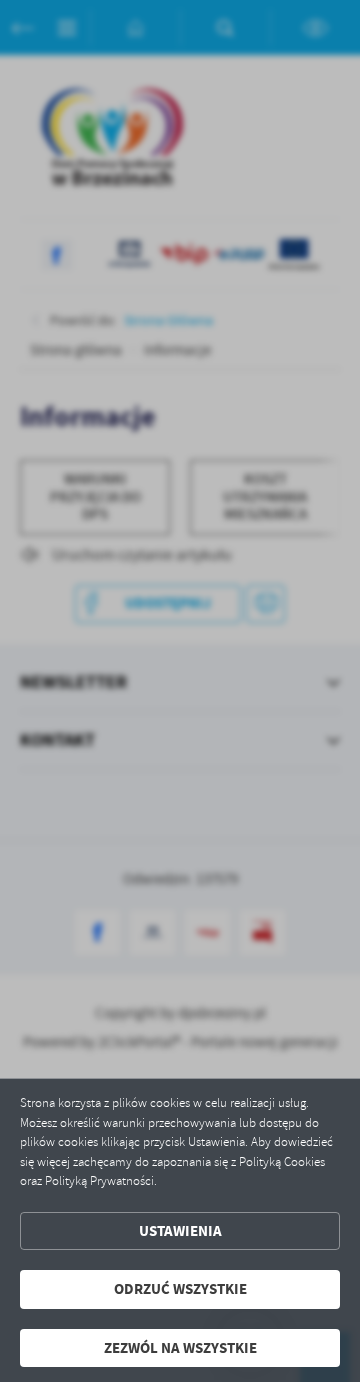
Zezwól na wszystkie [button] (180, 1348)
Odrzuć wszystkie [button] (180, 1289)
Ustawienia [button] (180, 1231)
